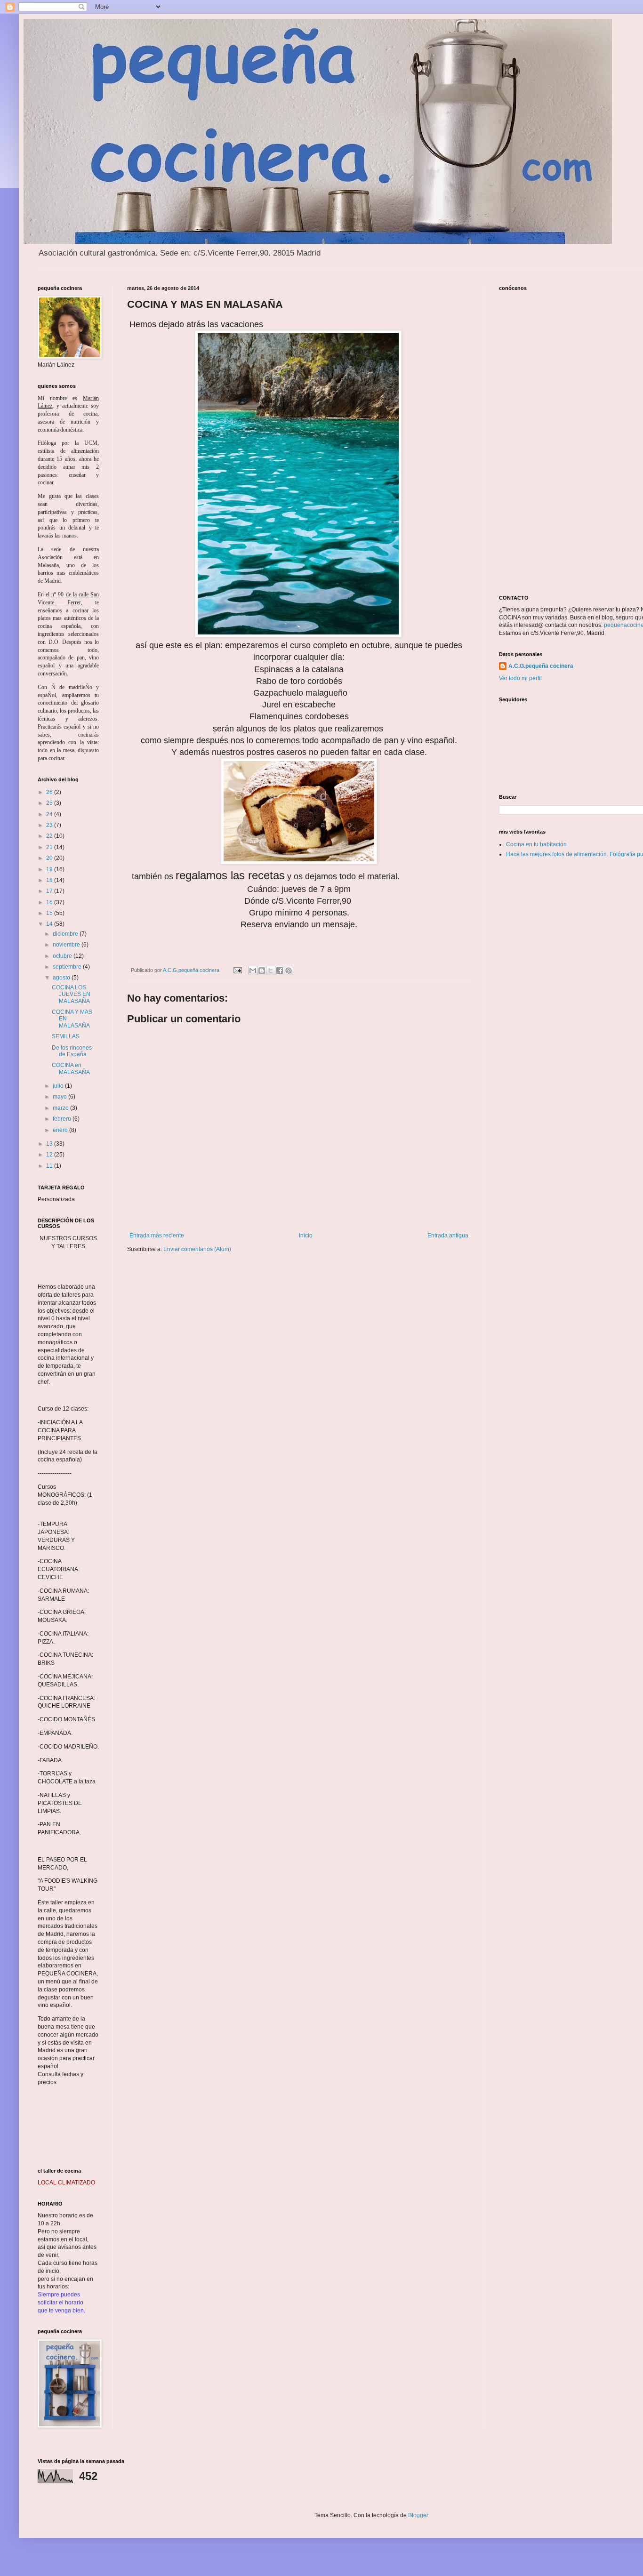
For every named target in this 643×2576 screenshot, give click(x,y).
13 (50, 1144)
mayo (60, 1097)
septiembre (68, 967)
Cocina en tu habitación (536, 844)
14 (50, 924)
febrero (63, 1119)
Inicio (306, 1236)
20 (50, 858)
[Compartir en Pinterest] (289, 971)
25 (50, 803)
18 (50, 880)
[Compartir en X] (271, 971)
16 (50, 902)
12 (50, 1155)
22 (50, 836)
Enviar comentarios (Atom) (197, 1249)
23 (50, 825)
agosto (62, 978)
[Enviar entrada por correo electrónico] (237, 970)
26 (50, 792)
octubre (63, 956)
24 (50, 814)
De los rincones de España (72, 1051)
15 (50, 913)
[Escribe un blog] (262, 971)
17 (50, 891)
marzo (61, 1108)
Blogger (418, 2515)
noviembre (67, 945)
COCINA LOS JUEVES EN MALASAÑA (71, 994)
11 (50, 1166)
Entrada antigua (448, 1236)
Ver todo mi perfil (520, 678)
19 (50, 869)
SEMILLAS (66, 1036)
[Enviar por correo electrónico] (253, 971)
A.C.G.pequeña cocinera (541, 666)
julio (59, 1086)
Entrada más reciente (157, 1236)
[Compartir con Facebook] (280, 971)
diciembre (66, 934)
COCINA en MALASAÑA (71, 1068)
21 (50, 847)
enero (61, 1130)
